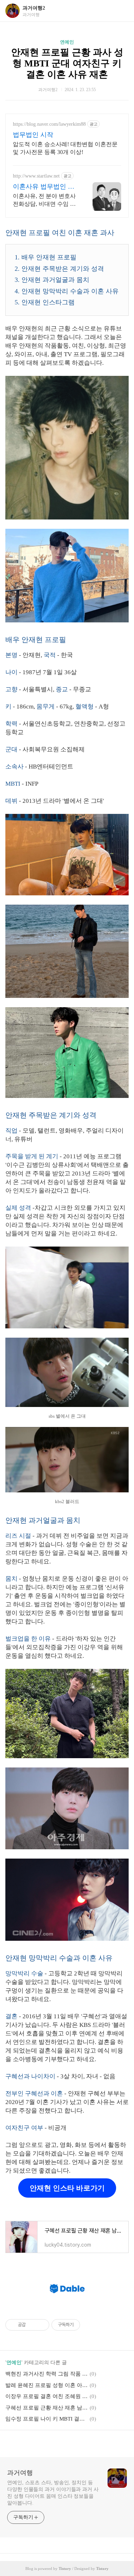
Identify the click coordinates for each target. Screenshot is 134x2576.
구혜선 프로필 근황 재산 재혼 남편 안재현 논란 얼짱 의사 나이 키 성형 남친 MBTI (46, 2408)
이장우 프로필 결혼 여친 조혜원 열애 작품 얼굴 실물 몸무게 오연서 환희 (46, 2396)
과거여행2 (34, 8)
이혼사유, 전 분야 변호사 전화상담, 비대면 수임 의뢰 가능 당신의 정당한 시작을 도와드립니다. (44, 200)
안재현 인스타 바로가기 (67, 2188)
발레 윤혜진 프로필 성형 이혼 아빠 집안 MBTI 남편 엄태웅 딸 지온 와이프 (46, 2385)
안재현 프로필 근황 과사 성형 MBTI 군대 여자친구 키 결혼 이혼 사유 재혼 (67, 63)
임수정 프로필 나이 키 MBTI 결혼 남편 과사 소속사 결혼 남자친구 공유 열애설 (46, 2419)
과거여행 (20, 2473)
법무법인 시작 (33, 135)
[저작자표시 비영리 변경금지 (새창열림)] (90, 2325)
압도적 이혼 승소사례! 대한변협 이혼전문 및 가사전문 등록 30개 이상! (65, 148)
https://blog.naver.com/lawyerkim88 (49, 124)
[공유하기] (32, 2325)
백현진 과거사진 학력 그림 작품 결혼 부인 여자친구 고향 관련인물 (46, 2374)
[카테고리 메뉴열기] (121, 11)
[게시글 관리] (41, 2325)
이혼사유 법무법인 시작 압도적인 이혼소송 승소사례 (44, 187)
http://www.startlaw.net (36, 176)
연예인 (67, 42)
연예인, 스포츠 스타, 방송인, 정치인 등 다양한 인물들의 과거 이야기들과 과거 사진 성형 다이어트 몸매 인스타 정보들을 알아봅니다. (53, 2493)
